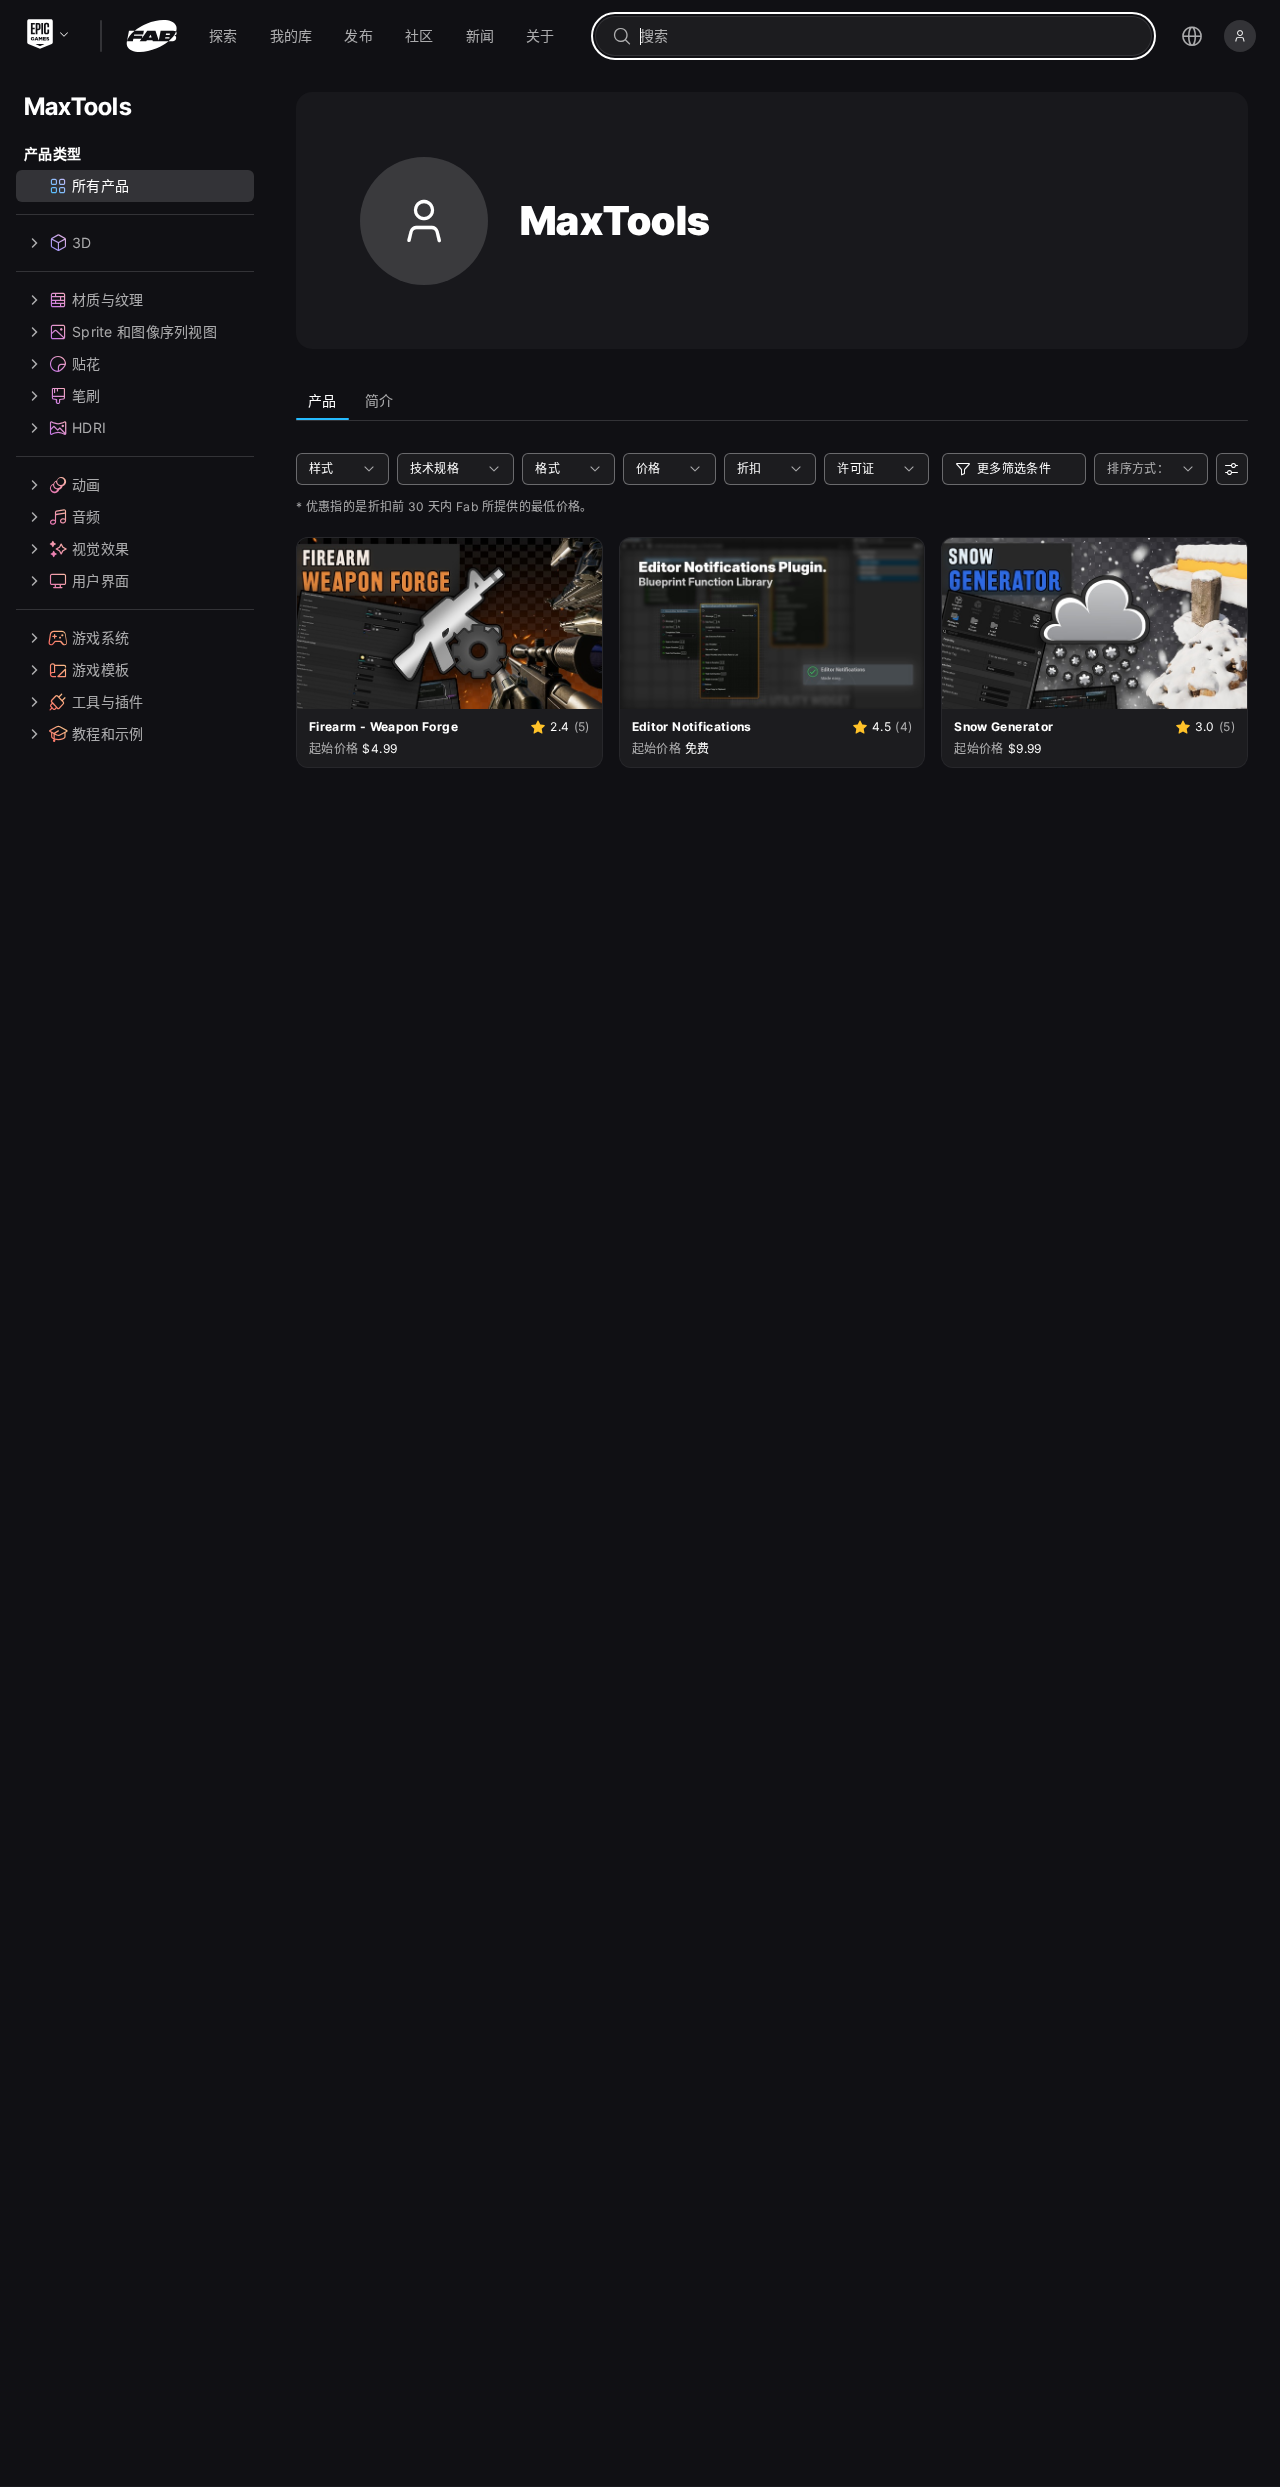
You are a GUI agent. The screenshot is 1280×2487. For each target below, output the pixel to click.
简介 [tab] (379, 400)
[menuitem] (223, 36)
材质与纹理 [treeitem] (107, 299)
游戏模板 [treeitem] (100, 669)
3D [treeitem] (82, 242)
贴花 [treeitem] (86, 363)
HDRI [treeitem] (89, 427)
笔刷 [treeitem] (86, 395)
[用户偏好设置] (1232, 469)
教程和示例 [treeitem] (107, 733)
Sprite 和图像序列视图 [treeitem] (144, 331)
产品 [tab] (322, 400)
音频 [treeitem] (86, 516)
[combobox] (887, 36)
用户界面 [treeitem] (100, 580)
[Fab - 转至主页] (151, 36)
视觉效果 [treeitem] (100, 548)
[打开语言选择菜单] (1192, 36)
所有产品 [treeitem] (100, 185)
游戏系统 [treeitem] (100, 637)
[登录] (1240, 36)
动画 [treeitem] (86, 484)
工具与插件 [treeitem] (107, 701)
